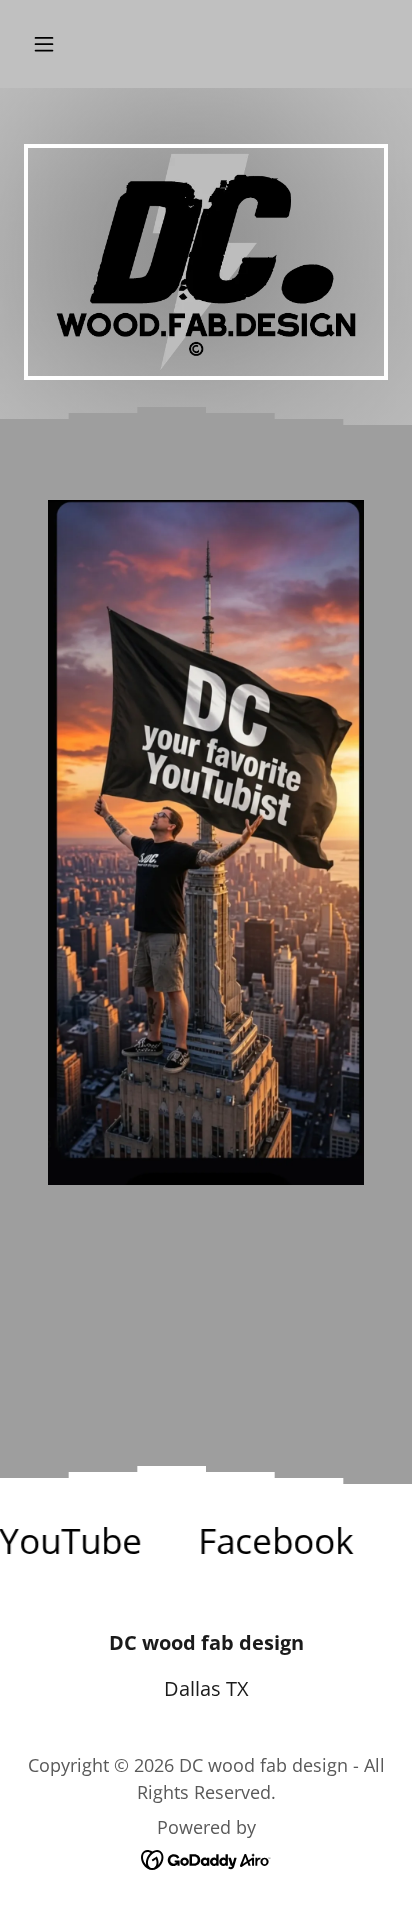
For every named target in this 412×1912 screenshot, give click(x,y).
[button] (65, 44)
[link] (259, 1541)
